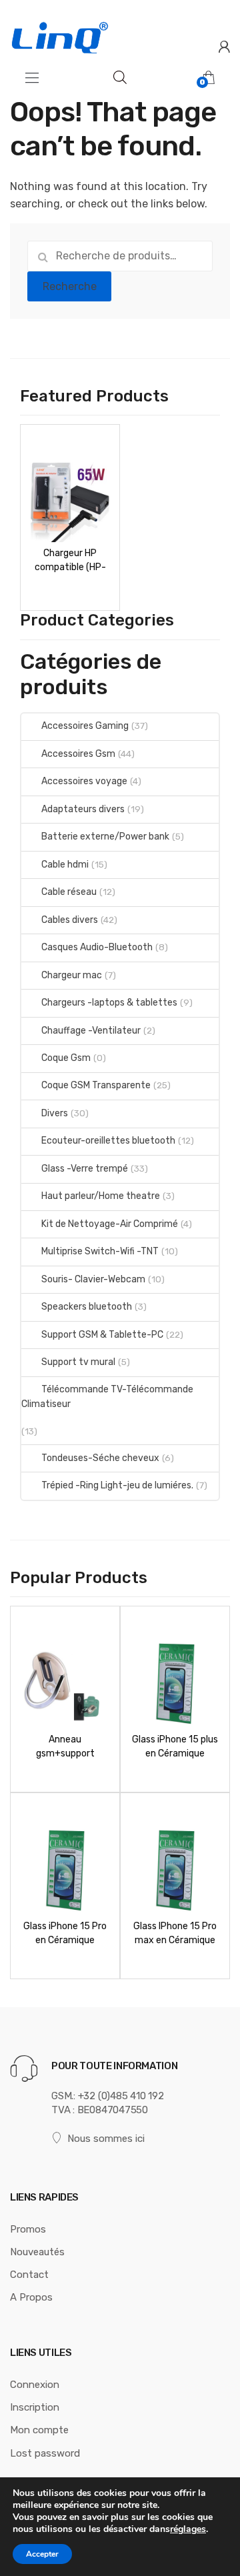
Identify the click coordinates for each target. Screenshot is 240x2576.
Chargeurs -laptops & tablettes (109, 1003)
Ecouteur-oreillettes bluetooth (108, 1141)
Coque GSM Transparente (96, 1085)
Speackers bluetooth (87, 1307)
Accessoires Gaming (85, 726)
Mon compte (39, 2430)
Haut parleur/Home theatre (101, 1196)
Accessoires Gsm (78, 754)
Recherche (70, 286)
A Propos (31, 2297)
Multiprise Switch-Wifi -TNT (100, 1251)
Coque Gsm (66, 1058)
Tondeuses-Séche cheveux (100, 1458)
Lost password (45, 2453)
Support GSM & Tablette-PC (102, 1335)
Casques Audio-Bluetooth (97, 947)
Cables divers (70, 920)
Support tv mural (78, 1362)
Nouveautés (37, 2252)
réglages (188, 2529)
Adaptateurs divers (83, 809)
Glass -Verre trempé (85, 1169)
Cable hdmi (65, 865)
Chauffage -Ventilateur (91, 1031)
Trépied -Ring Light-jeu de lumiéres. (117, 1485)
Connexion (35, 2385)
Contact (29, 2275)
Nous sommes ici (106, 2139)
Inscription (35, 2407)
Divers (55, 1113)
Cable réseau (69, 892)
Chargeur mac (72, 975)
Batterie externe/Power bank (105, 837)
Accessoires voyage (84, 781)
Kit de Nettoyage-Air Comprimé (110, 1224)
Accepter (42, 2554)
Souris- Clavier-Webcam (93, 1279)
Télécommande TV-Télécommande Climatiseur (107, 1397)
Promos (28, 2229)
